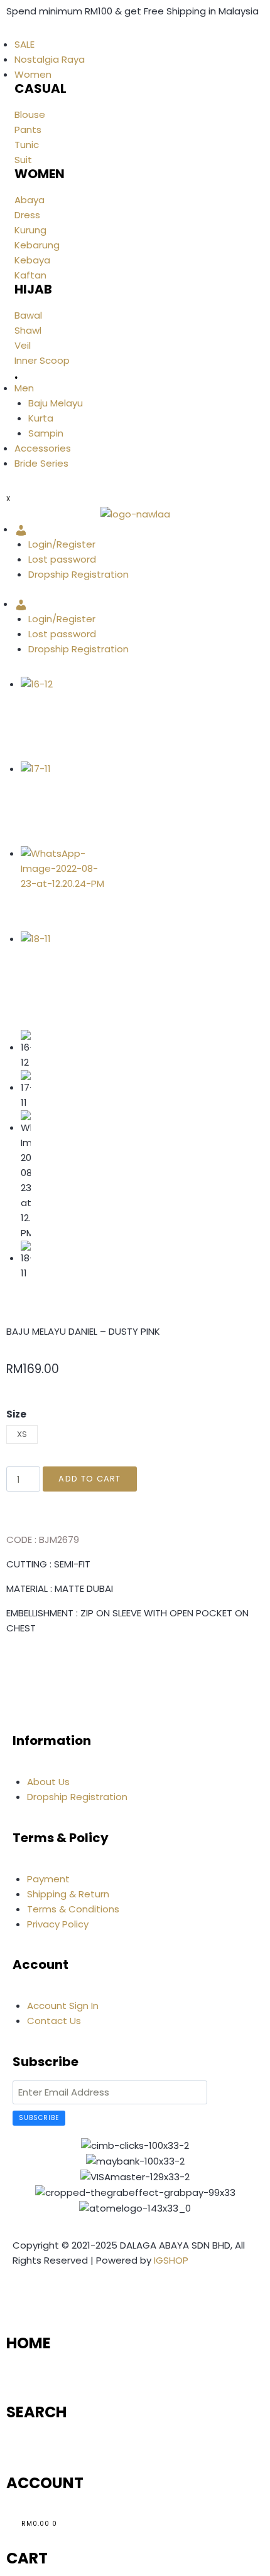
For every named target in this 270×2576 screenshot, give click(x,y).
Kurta (41, 418)
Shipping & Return (68, 1894)
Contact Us (54, 2021)
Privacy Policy (58, 1924)
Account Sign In (63, 2006)
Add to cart (89, 1479)
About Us (48, 1782)
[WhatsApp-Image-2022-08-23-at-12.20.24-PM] (63, 888)
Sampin (46, 433)
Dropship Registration (78, 574)
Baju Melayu (56, 403)
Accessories (43, 448)
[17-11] (63, 804)
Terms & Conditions (73, 1909)
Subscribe (39, 2118)
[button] (10, 1665)
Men (24, 388)
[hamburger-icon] (6, 33)
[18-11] (63, 974)
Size (16, 1414)
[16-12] (63, 719)
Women (33, 74)
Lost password (62, 559)
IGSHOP (171, 2260)
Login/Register (62, 544)
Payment (48, 1879)
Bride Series (41, 463)
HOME (29, 2343)
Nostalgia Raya (50, 59)
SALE (24, 44)
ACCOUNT (45, 2483)
